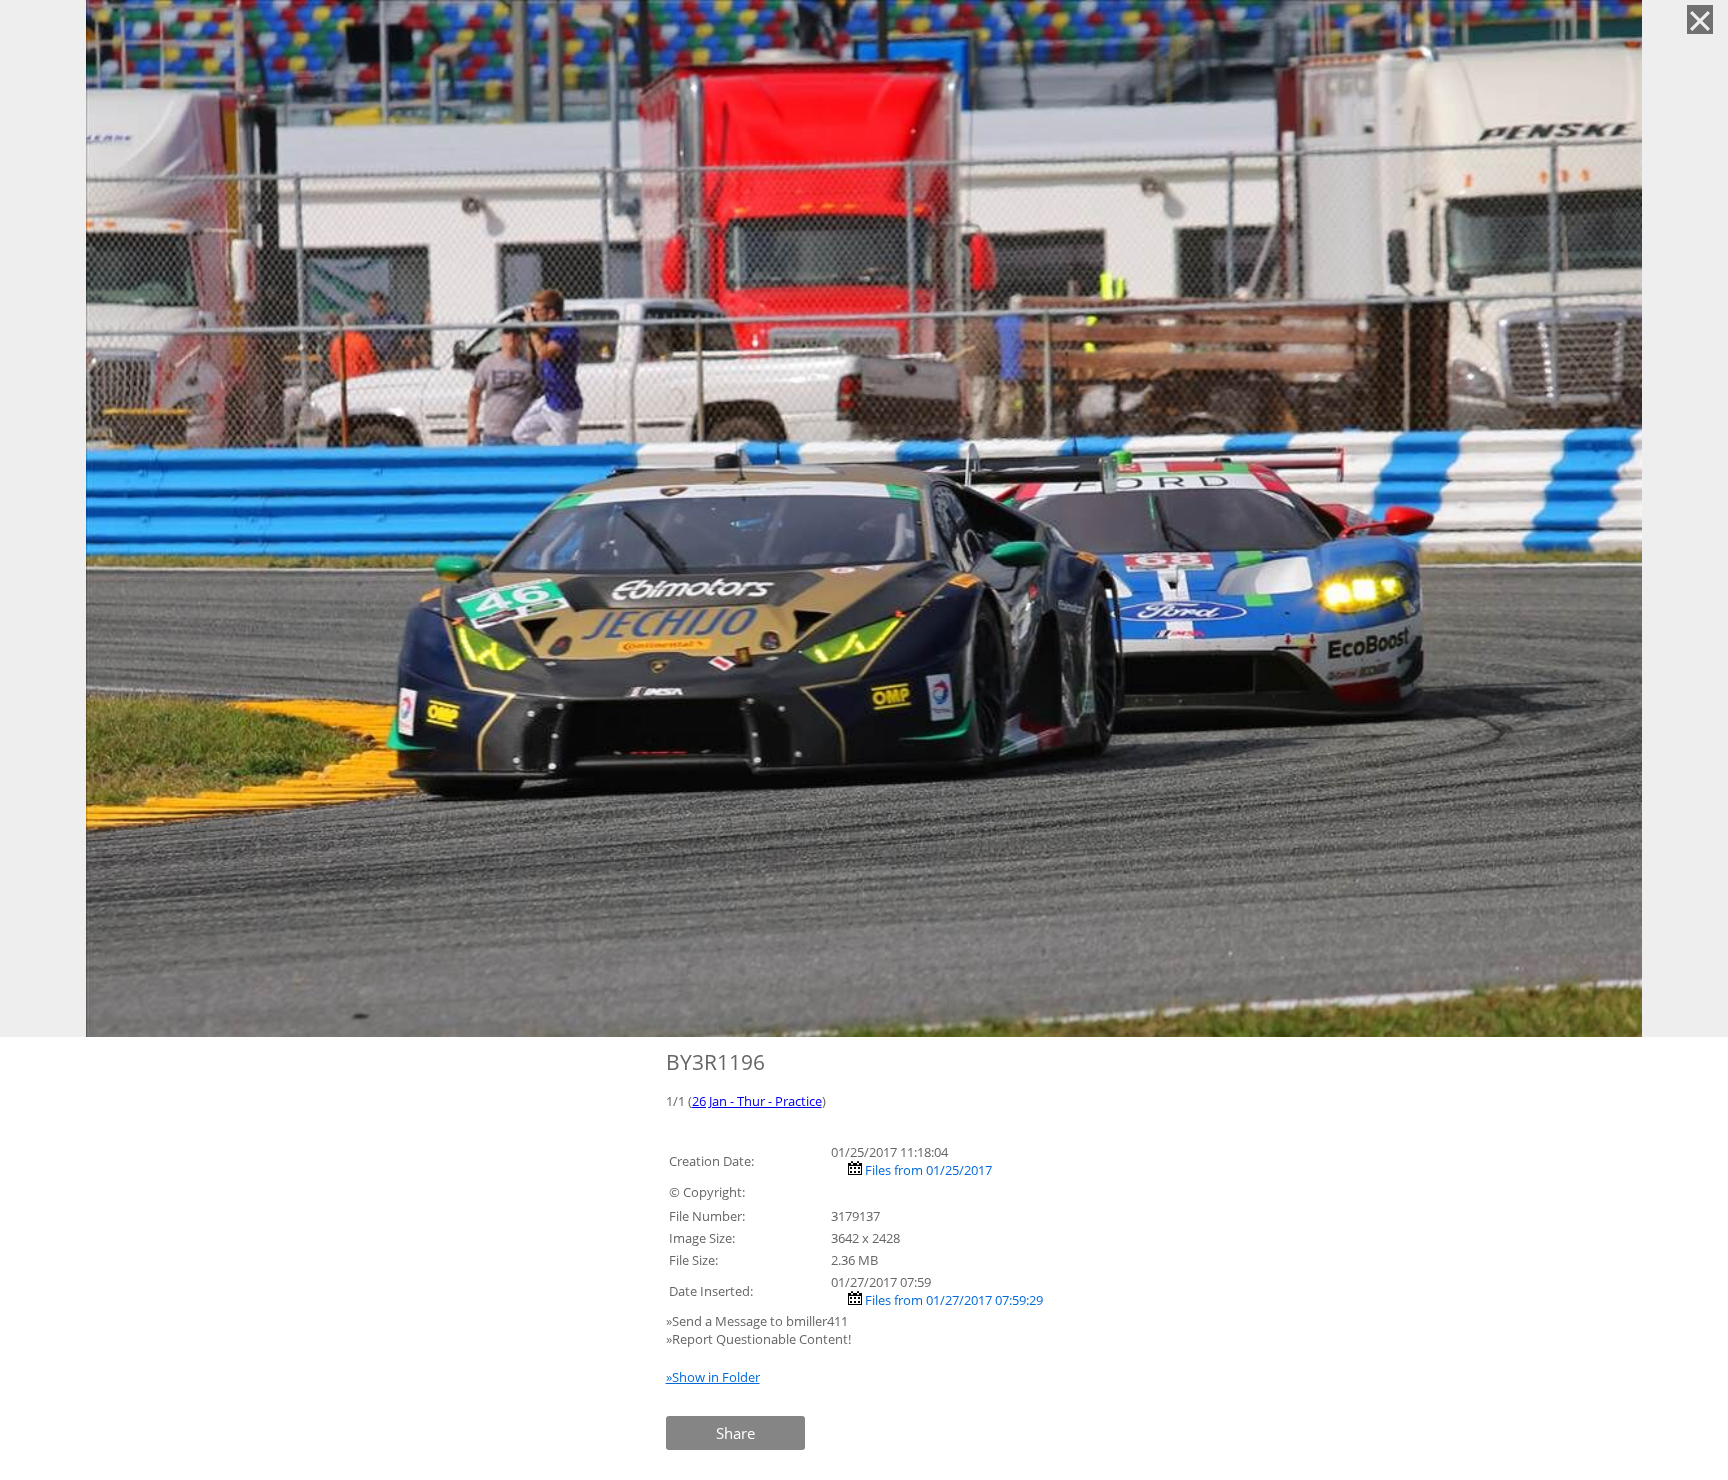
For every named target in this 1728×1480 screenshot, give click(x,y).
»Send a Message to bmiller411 (758, 1321)
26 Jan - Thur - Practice (757, 1101)
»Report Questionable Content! (758, 1339)
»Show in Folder (713, 1377)
